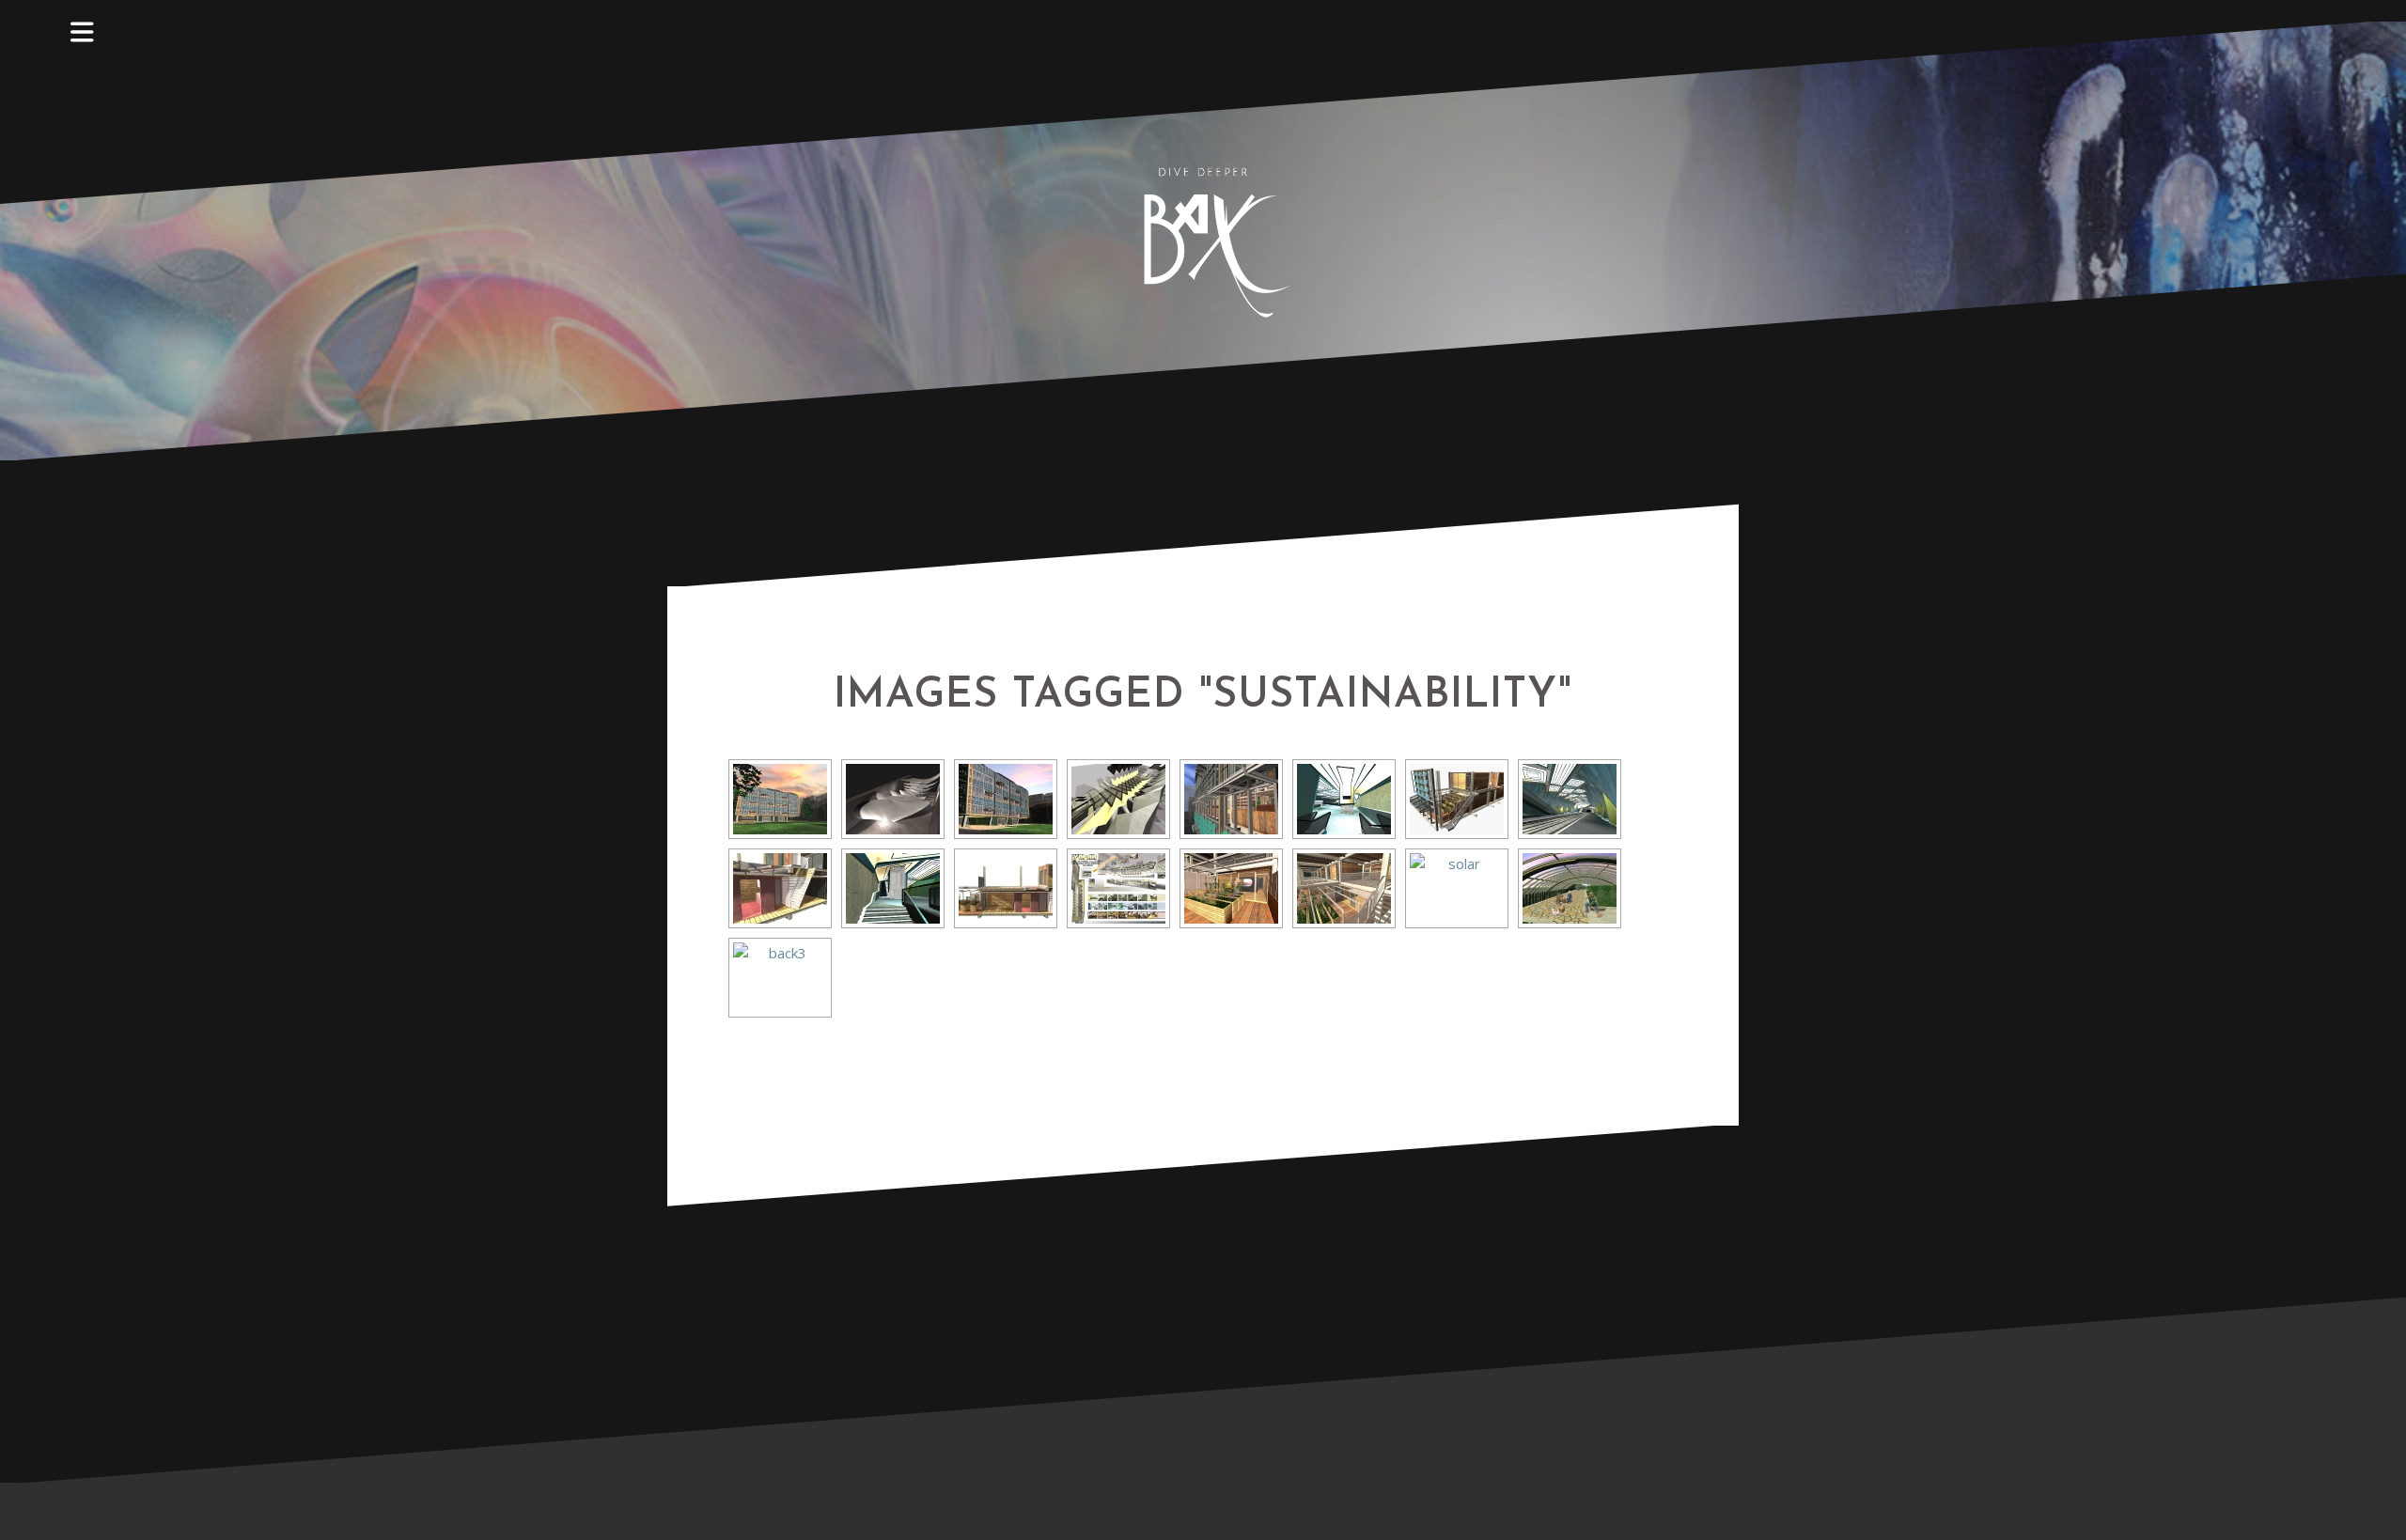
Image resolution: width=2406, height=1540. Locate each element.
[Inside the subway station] (1344, 799)
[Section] (780, 888)
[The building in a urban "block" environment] (780, 799)
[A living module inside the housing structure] (1457, 799)
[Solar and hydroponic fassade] (1457, 888)
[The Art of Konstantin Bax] (1203, 239)
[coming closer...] (1118, 799)
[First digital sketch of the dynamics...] (893, 799)
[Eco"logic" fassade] (1006, 799)
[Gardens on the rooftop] (1570, 888)
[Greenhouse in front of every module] (1231, 888)
